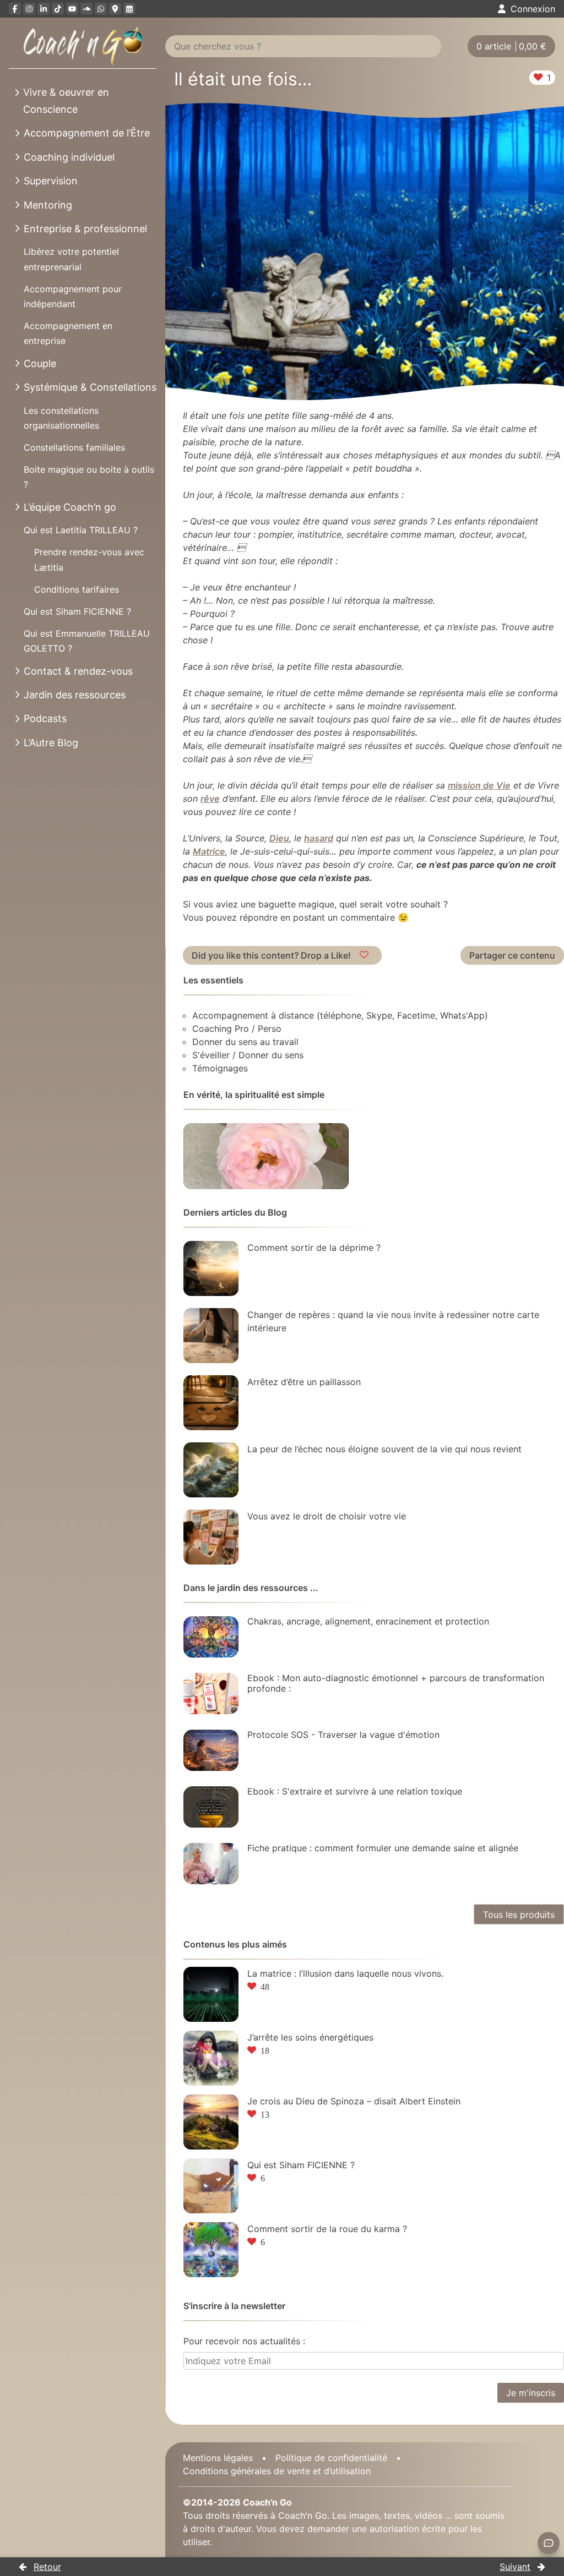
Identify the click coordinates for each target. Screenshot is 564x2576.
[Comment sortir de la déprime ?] (211, 1268)
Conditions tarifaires (77, 589)
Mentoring (48, 205)
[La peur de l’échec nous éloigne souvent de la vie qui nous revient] (211, 1470)
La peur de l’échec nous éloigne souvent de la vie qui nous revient (384, 1449)
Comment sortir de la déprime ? (314, 1248)
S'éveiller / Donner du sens (248, 1055)
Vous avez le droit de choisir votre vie (327, 1516)
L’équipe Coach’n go (70, 507)
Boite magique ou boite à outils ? (89, 477)
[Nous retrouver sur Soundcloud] (86, 9)
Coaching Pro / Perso (237, 1029)
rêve (210, 798)
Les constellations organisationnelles (61, 418)
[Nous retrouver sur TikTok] (58, 9)
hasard (319, 838)
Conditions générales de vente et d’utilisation (277, 2471)
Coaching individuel (69, 157)
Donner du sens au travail (245, 1042)
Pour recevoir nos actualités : (244, 2341)
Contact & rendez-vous (78, 671)
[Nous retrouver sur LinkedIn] (44, 9)
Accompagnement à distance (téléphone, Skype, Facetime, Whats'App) (340, 1015)
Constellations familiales (74, 447)
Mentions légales (218, 2458)
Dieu (279, 838)
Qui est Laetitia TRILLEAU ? (81, 530)
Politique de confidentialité (331, 2458)
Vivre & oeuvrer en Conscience (66, 101)
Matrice (209, 851)
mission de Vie (479, 785)
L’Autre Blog (51, 743)
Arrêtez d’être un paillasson (304, 1382)
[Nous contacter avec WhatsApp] (101, 9)
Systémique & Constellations (90, 387)
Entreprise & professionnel (85, 229)
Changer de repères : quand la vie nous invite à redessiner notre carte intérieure (393, 1321)
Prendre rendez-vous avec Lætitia (89, 559)
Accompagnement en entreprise (68, 333)
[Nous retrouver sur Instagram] (29, 9)
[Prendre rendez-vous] (129, 9)
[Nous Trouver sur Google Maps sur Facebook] (115, 9)
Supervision (51, 181)
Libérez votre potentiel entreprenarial (71, 259)
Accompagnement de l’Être (87, 133)
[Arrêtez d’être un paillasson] (211, 1403)
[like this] (365, 955)
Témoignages (220, 1068)
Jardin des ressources (75, 695)
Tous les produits (519, 1915)
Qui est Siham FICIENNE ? (77, 611)
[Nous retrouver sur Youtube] (72, 9)
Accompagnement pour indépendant (73, 296)
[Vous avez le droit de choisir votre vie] (211, 1537)
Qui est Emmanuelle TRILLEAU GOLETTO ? (87, 641)
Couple (40, 363)
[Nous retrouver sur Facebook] (15, 9)
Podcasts (45, 718)
